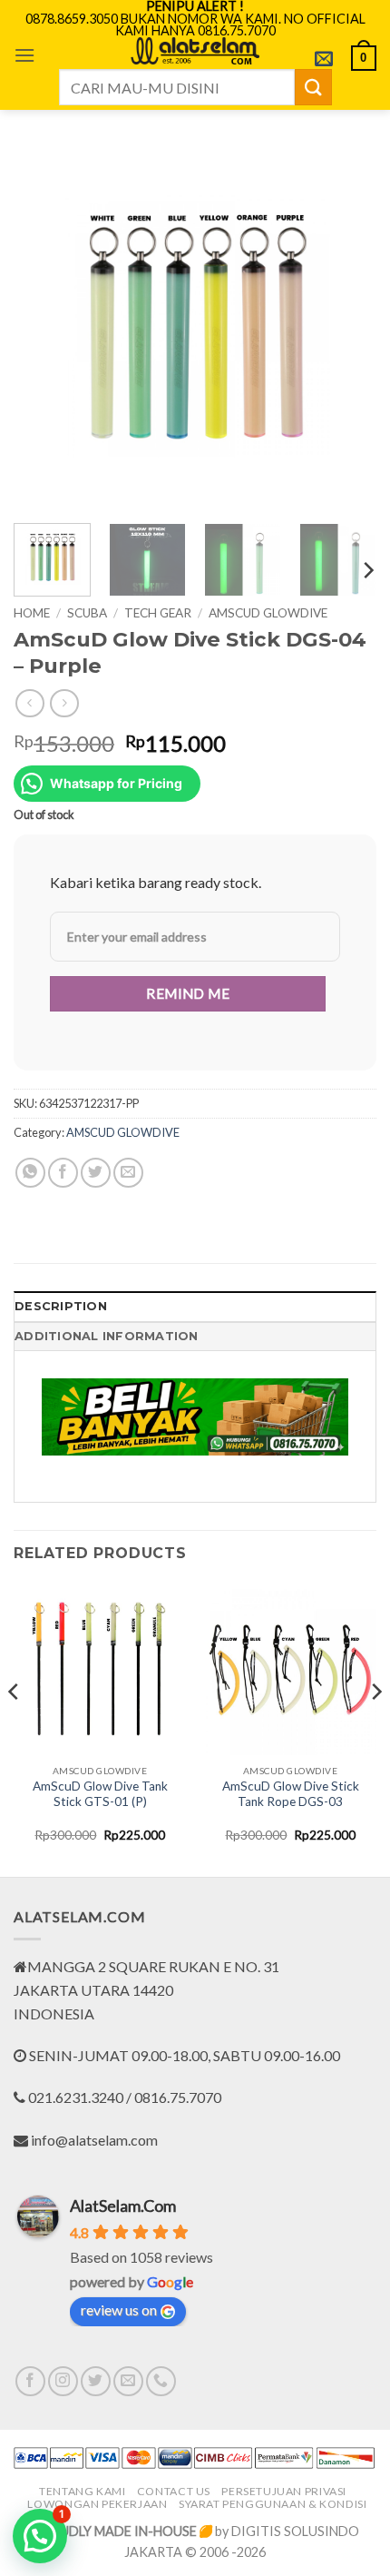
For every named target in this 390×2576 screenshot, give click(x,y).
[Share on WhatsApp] (30, 1173)
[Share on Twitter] (96, 1173)
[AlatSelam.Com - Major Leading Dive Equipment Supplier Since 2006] (195, 51)
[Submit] (313, 87)
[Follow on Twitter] (96, 2381)
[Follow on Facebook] (30, 2381)
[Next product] (29, 703)
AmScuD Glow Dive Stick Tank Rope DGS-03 (291, 1794)
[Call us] (161, 2381)
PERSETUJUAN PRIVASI (284, 2491)
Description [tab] (61, 1306)
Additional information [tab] (107, 1336)
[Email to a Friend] (128, 1173)
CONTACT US (174, 2491)
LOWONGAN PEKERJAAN (97, 2504)
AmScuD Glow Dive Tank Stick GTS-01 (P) (100, 1794)
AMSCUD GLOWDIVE (268, 613)
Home (32, 613)
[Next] (346, 328)
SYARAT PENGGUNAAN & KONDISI (273, 2504)
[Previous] (44, 328)
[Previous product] (64, 703)
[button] (24, 55)
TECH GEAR (158, 613)
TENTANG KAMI (82, 2491)
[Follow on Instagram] (63, 2381)
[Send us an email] (128, 2381)
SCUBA (87, 613)
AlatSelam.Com (123, 2206)
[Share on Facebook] (63, 1173)
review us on (119, 2310)
